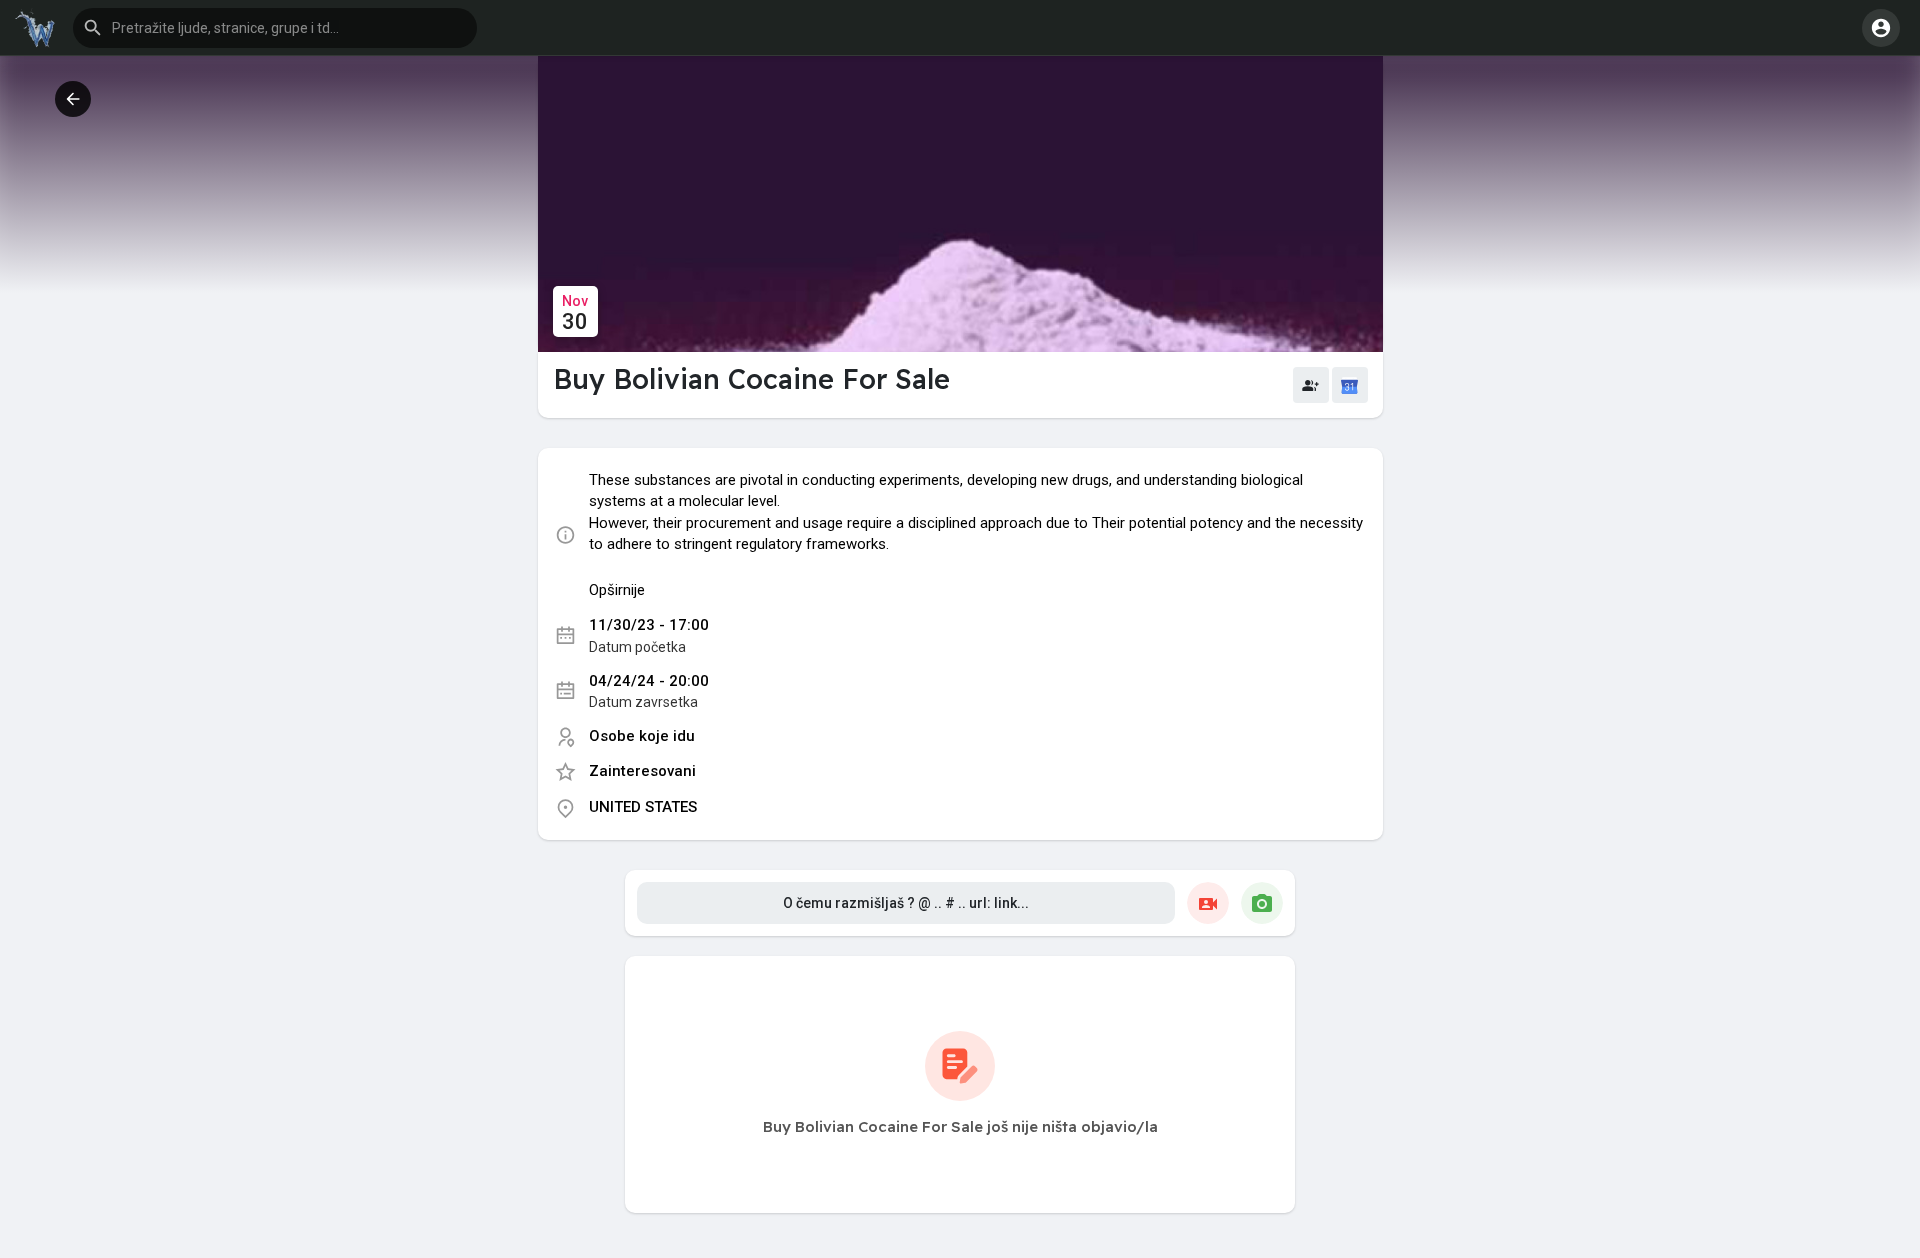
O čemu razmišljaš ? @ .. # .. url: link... (906, 903)
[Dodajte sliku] (1262, 903)
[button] (275, 28)
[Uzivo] (1208, 903)
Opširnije (617, 590)
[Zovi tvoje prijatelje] (1311, 385)
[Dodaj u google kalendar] (1350, 385)
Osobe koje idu (642, 736)
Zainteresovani (642, 771)
